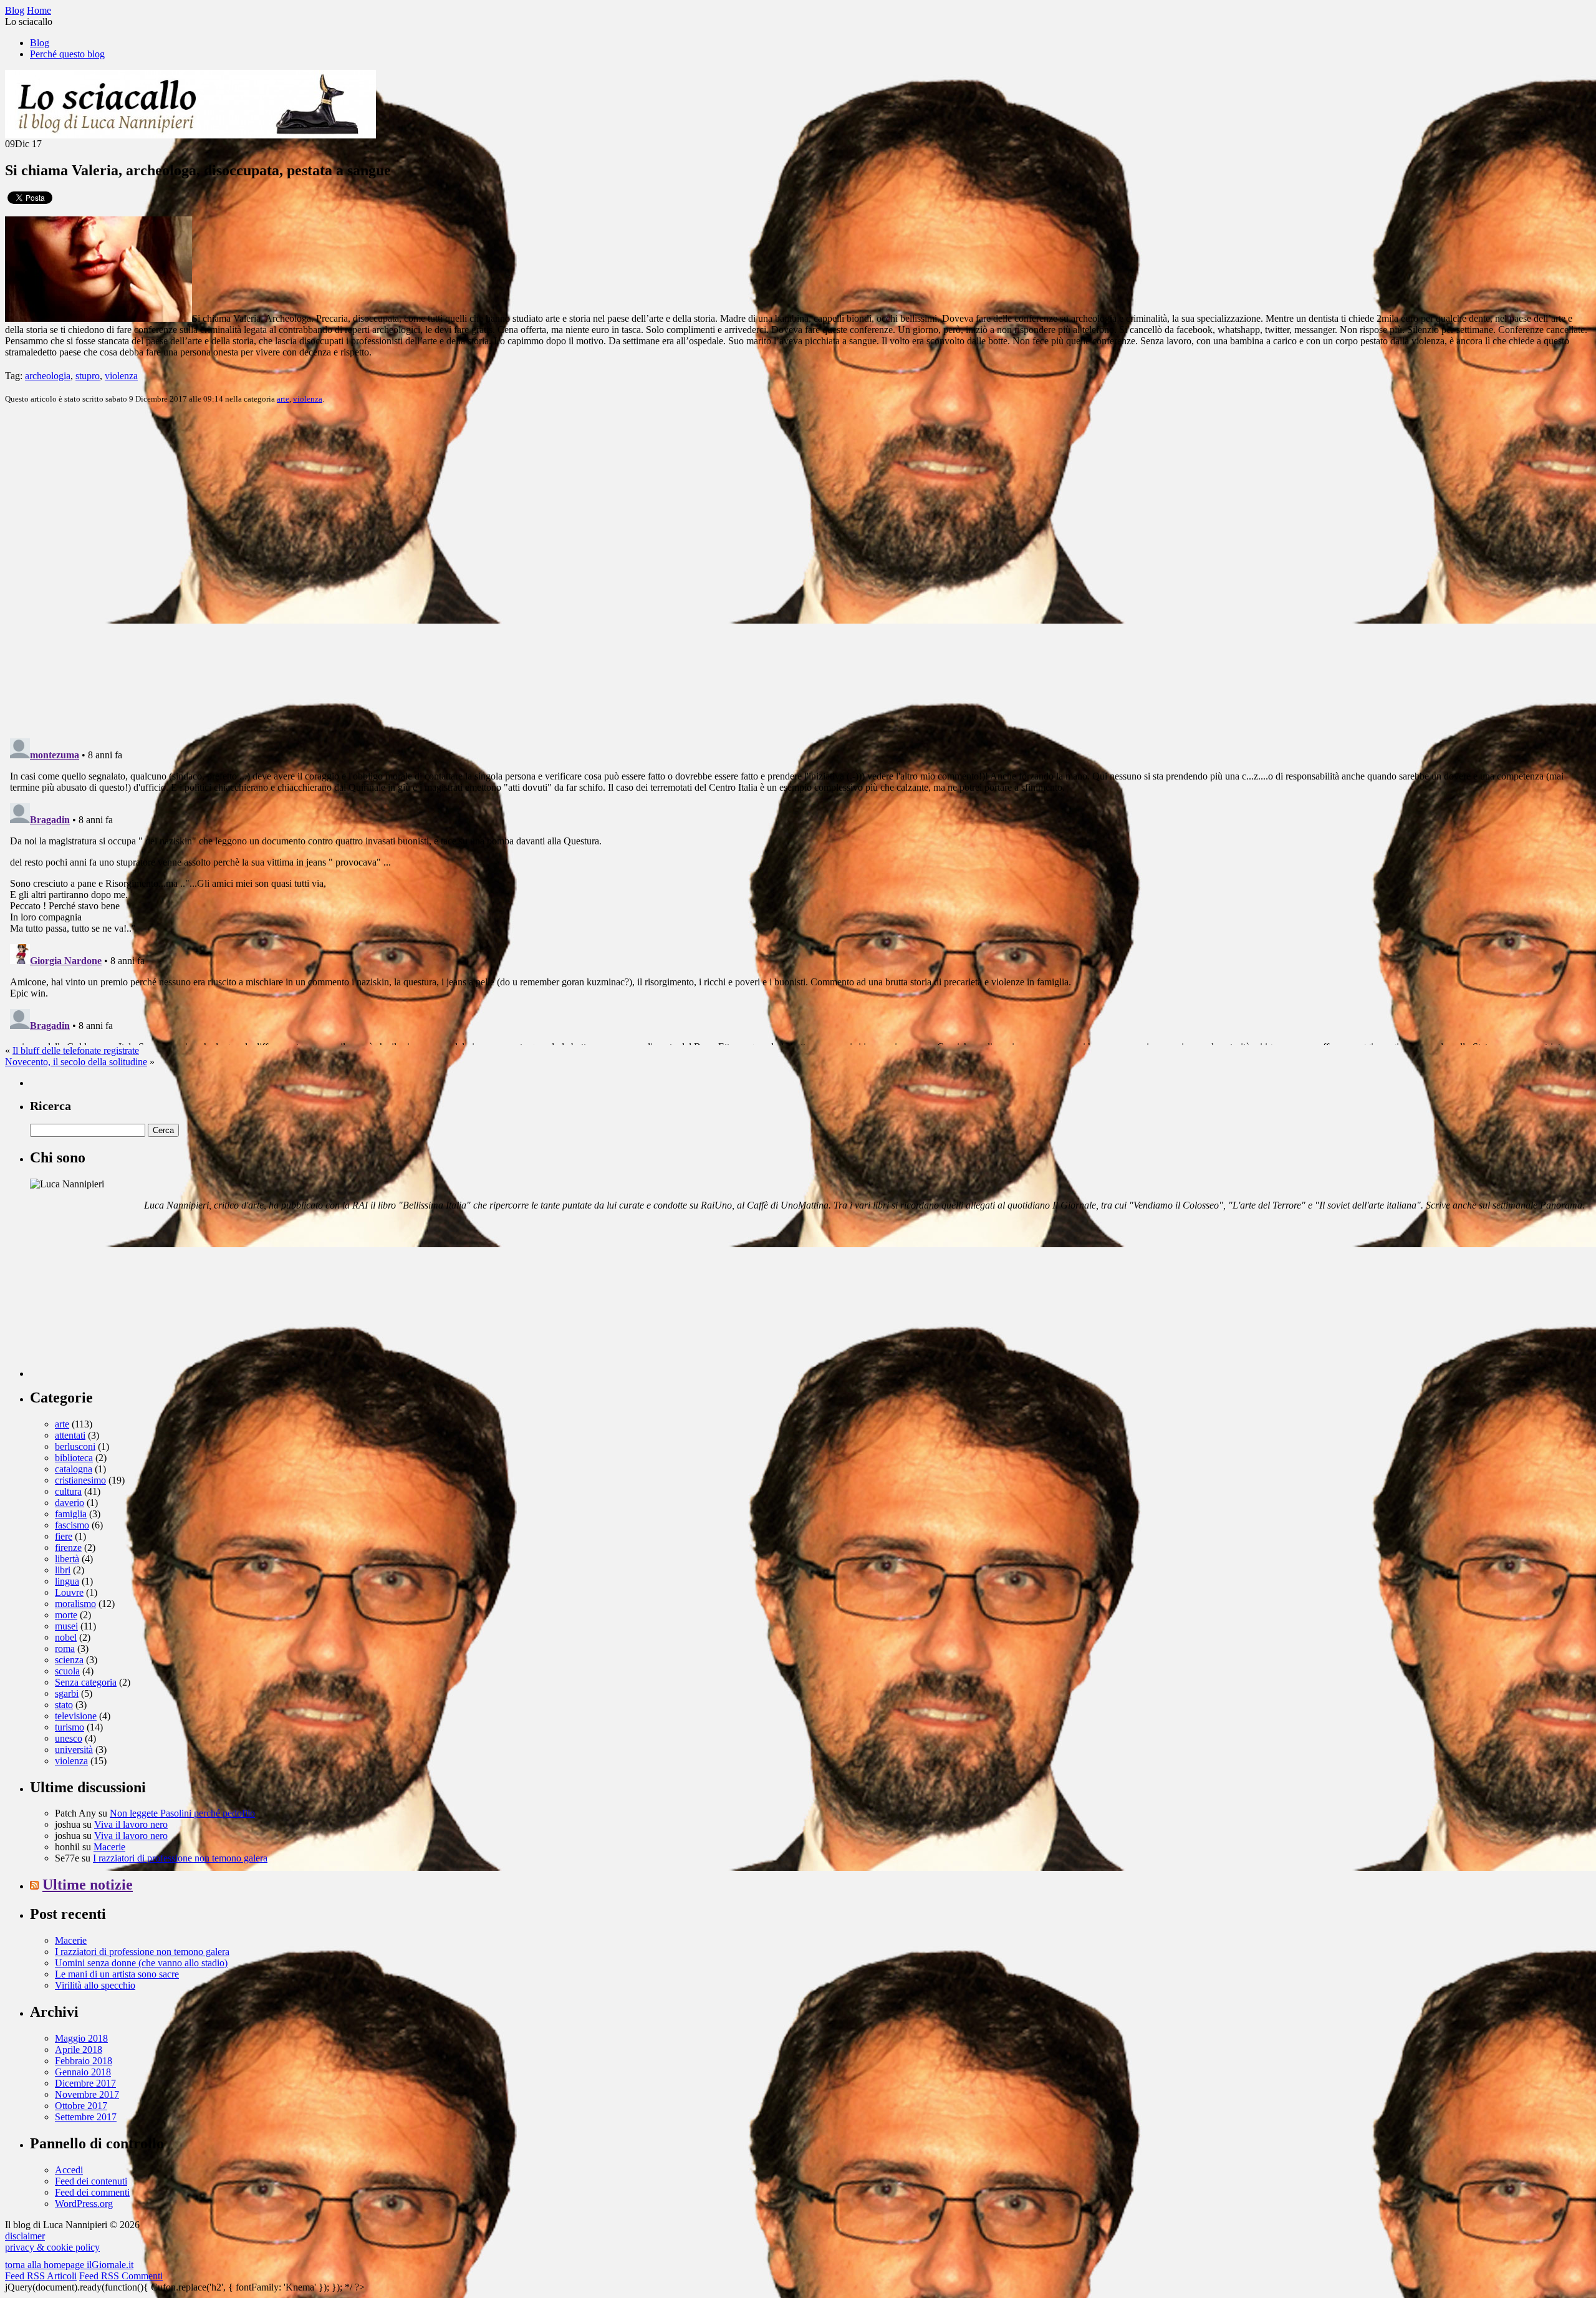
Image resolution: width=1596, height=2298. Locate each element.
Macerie (109, 1847)
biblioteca (74, 1458)
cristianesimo (80, 1480)
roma (65, 1649)
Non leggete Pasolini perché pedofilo (182, 1813)
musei (66, 1626)
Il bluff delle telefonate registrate (76, 1050)
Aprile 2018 (79, 2049)
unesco (69, 1738)
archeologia (48, 376)
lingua (67, 1581)
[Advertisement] (123, 1299)
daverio (70, 1503)
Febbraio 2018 (84, 2061)
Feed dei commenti (92, 2192)
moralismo (75, 1604)
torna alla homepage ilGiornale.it (69, 2265)
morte (66, 1615)
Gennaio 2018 (83, 2072)
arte (283, 399)
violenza (121, 376)
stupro (88, 376)
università (74, 1750)
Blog (40, 43)
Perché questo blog (67, 54)
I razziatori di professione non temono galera (180, 1858)
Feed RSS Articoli (41, 2276)
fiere (64, 1536)
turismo (70, 1727)
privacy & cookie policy (52, 2247)
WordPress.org (84, 2204)
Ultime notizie (88, 1885)
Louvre (69, 1592)
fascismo (72, 1525)
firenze (68, 1547)
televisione (76, 1716)
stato (64, 1705)
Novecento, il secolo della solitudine (76, 1062)
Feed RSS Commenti (121, 2276)
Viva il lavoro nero (131, 1824)
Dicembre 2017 (85, 2083)
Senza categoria (86, 1682)
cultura (68, 1491)
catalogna (74, 1469)
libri (63, 1570)
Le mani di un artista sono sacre (117, 1974)
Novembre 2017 (87, 2094)
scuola (67, 1671)
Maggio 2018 (81, 2038)
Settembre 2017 (86, 2117)
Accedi (69, 2170)
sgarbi (67, 1693)
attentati (70, 1435)
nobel (66, 1637)
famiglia (71, 1514)
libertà (67, 1559)
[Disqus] (798, 570)
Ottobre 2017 (81, 2106)
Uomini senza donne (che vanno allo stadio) (141, 1963)
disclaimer (25, 2236)
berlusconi (75, 1446)
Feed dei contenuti (91, 2181)
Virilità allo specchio (95, 1985)
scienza (69, 1660)
